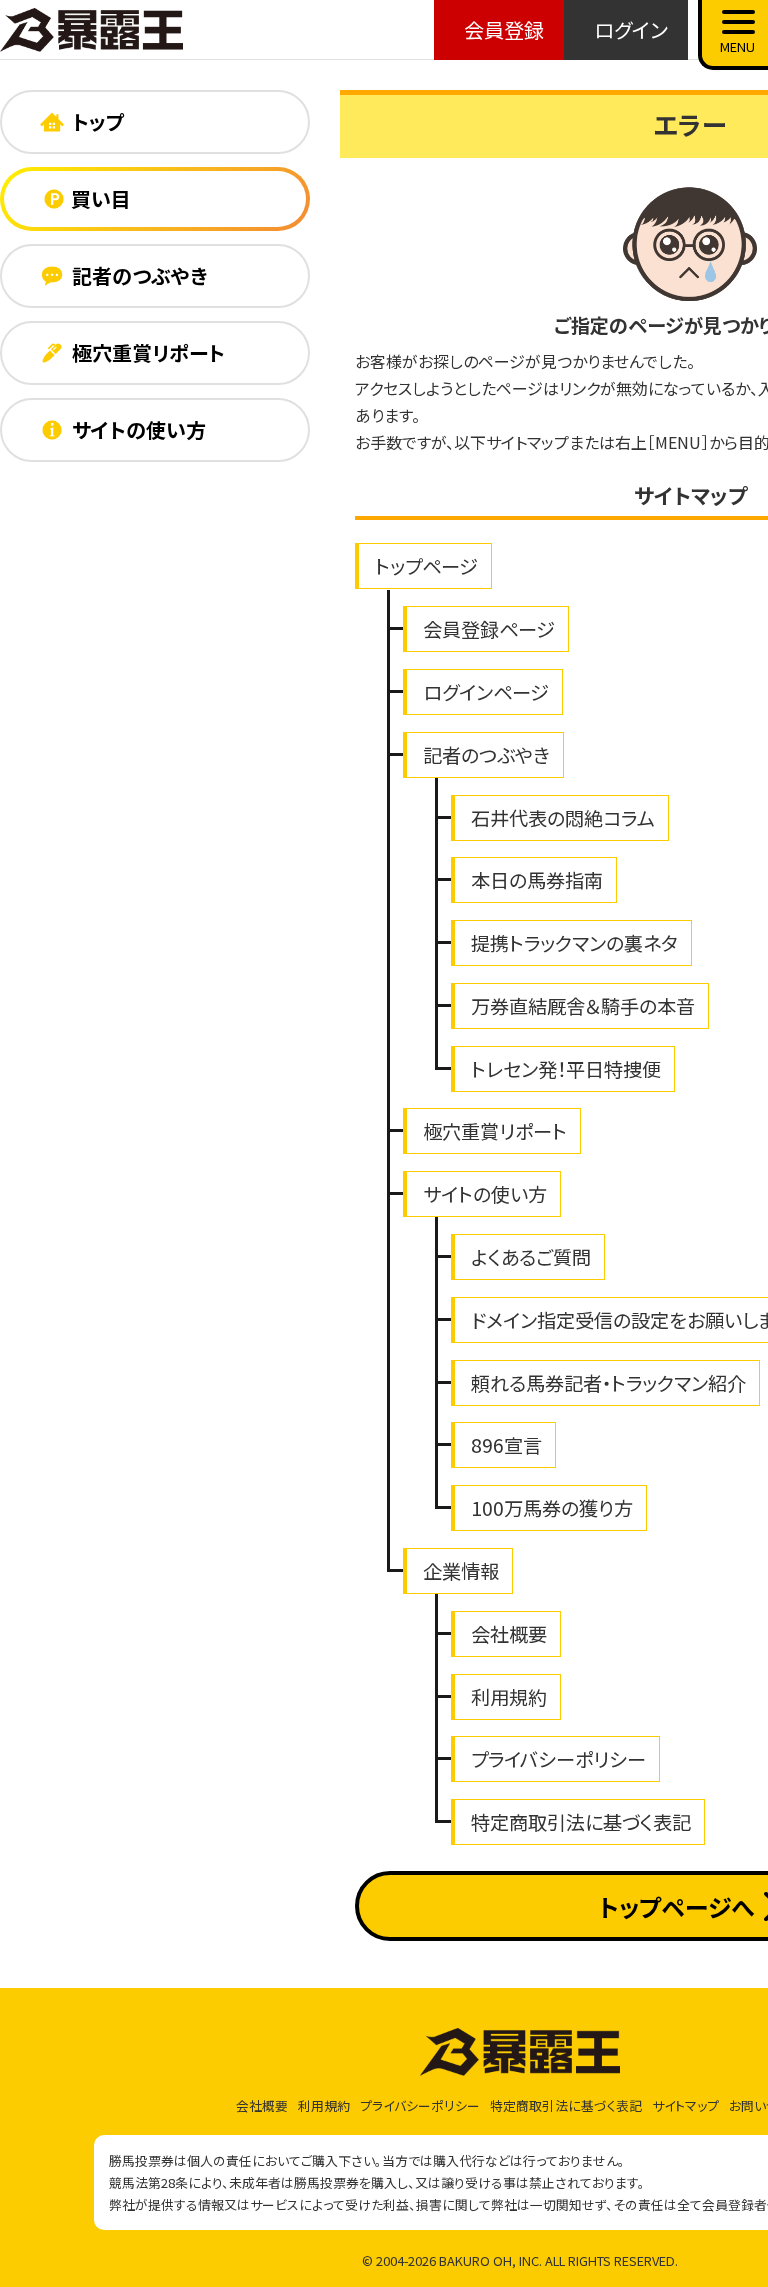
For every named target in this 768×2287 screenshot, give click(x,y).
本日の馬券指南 (537, 880)
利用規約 (509, 1697)
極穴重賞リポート (495, 1131)
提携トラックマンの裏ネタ (574, 943)
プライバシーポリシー (558, 1759)
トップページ (426, 566)
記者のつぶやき (486, 755)
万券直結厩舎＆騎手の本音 (583, 1006)
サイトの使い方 (485, 1194)
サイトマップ (685, 2105)
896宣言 (506, 1445)
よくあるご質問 (531, 1257)
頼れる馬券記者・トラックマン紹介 (608, 1383)
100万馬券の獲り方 (552, 1508)
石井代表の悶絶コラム (563, 818)
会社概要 (509, 1634)
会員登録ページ (489, 629)
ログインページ (486, 692)
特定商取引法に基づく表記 (581, 1822)
